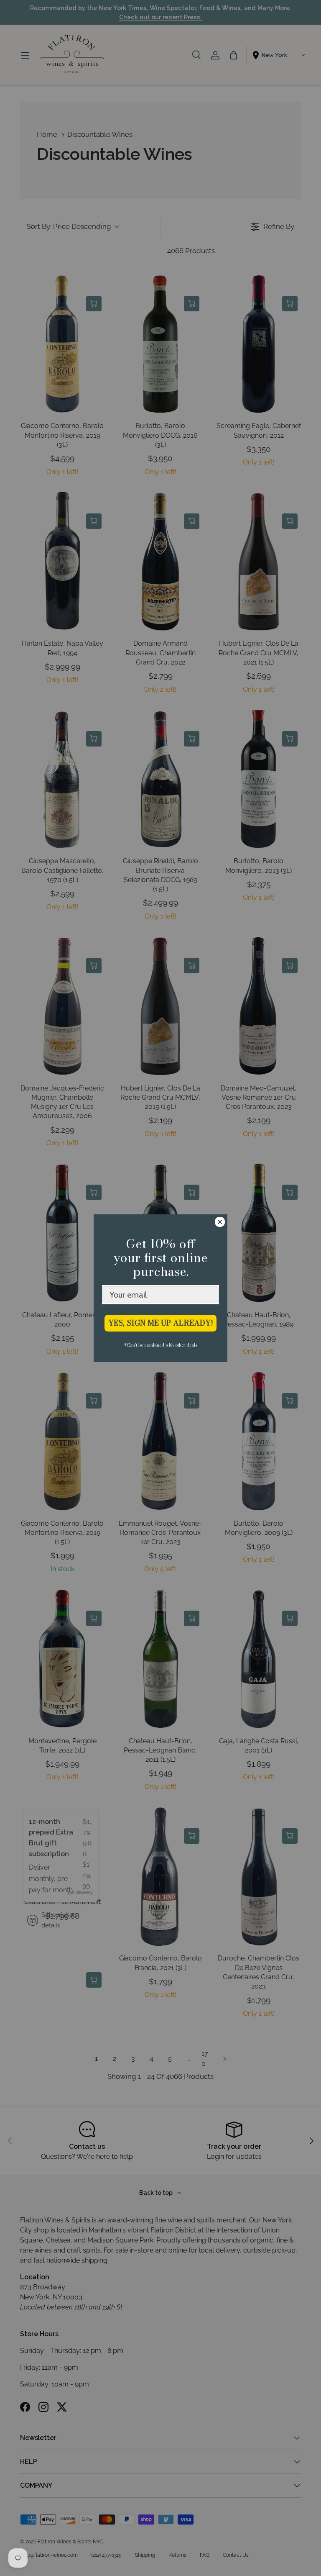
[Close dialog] (220, 1222)
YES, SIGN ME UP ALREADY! (161, 1323)
